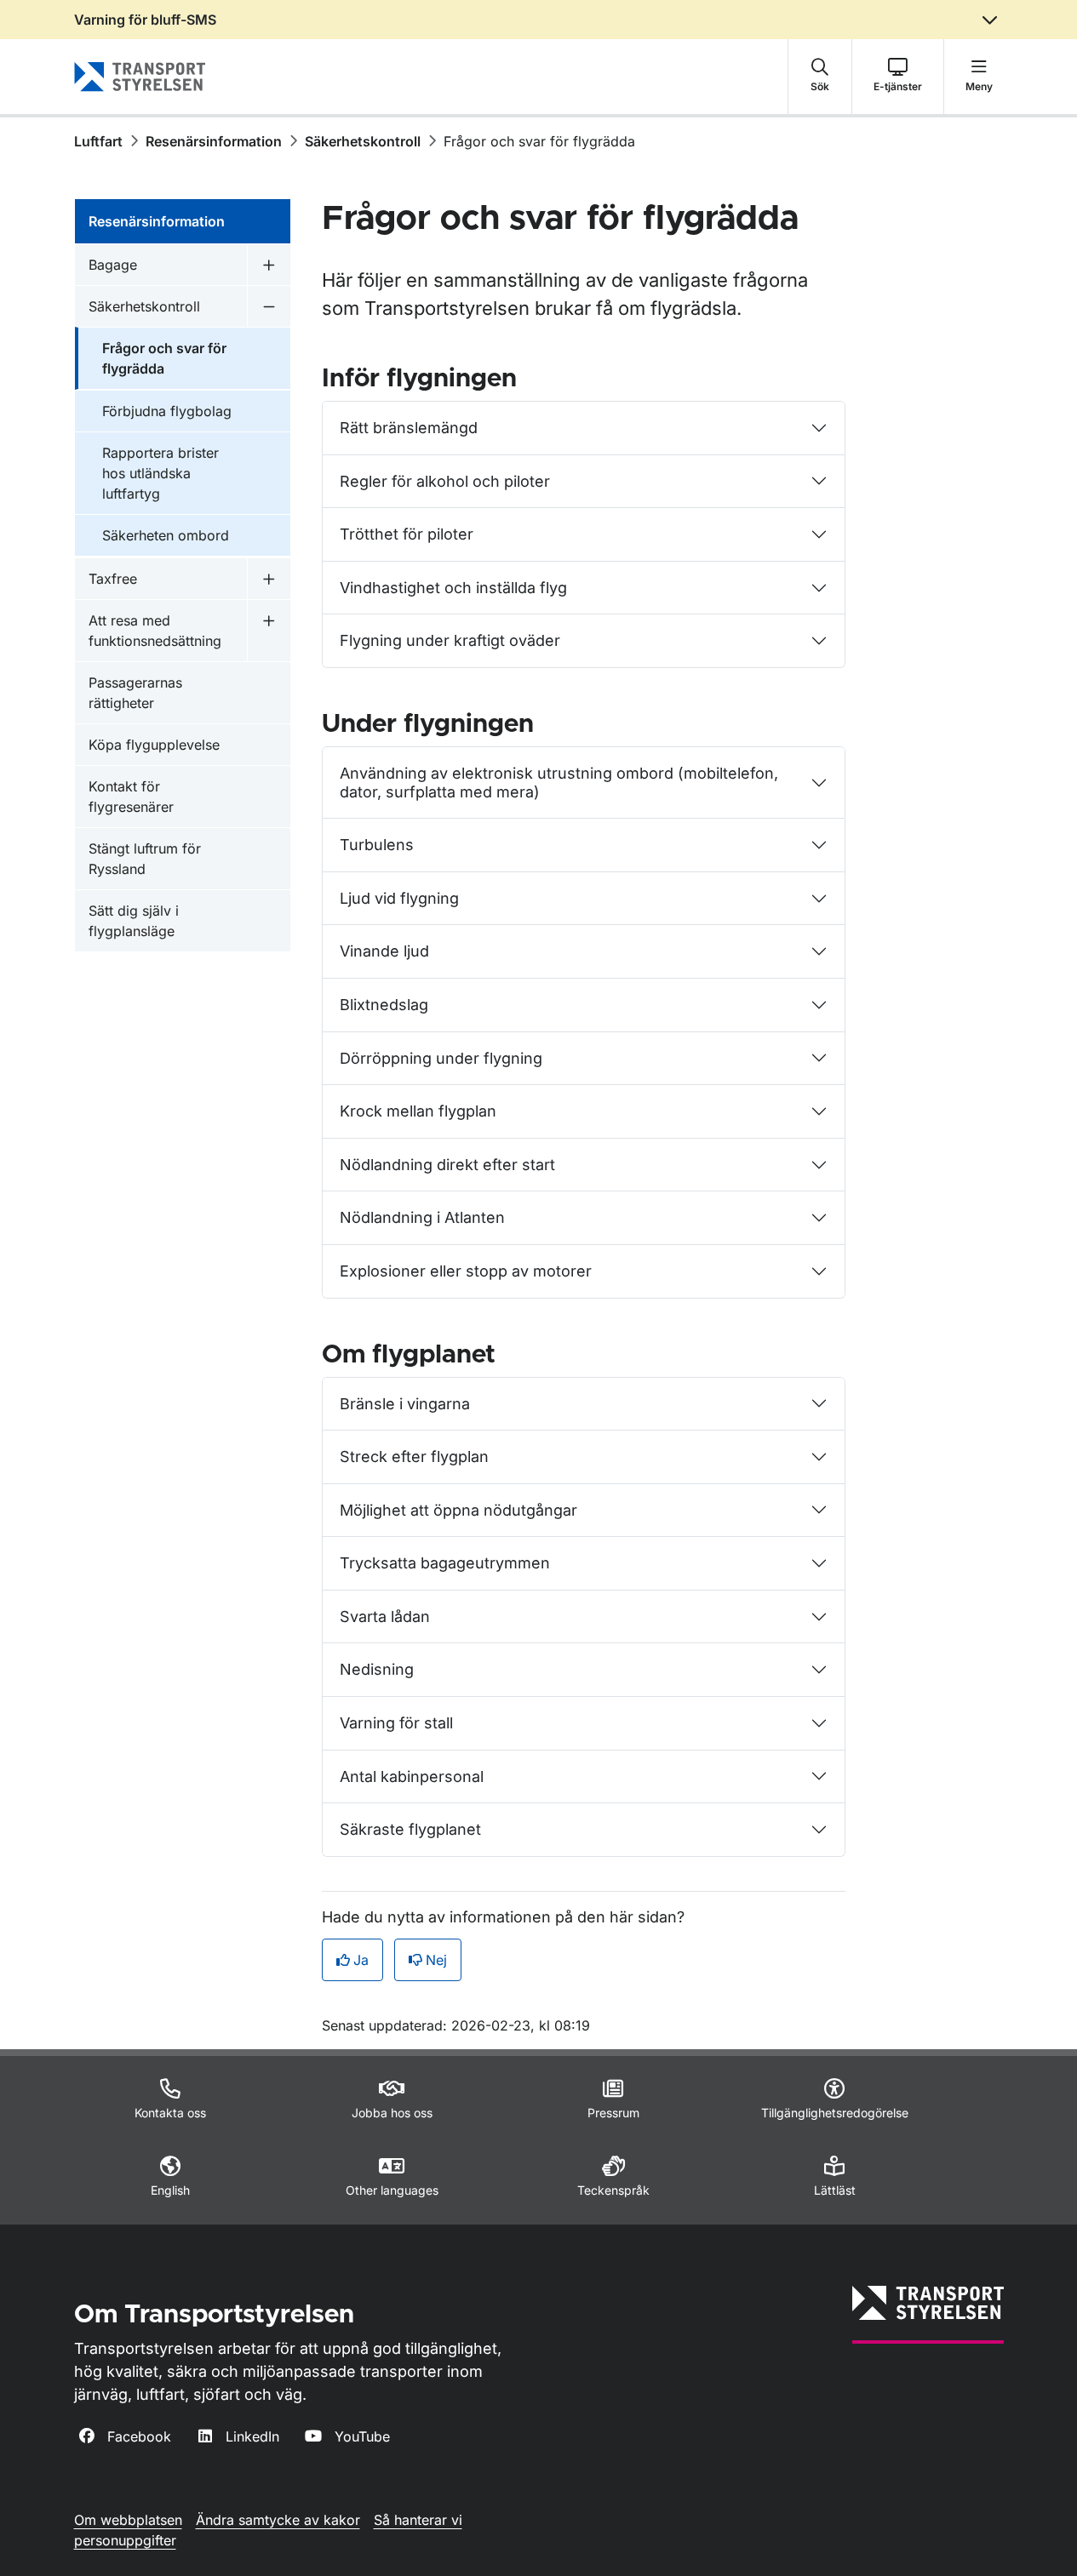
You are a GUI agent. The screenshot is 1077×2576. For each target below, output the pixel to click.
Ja (361, 1960)
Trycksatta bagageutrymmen (445, 1563)
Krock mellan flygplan (418, 1111)
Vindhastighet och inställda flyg (453, 588)
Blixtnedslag (384, 1005)
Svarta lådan (385, 1616)
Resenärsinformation (214, 141)
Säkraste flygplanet (410, 1829)
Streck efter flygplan (414, 1456)
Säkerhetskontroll (363, 141)
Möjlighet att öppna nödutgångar (458, 1510)
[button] (820, 77)
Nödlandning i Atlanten (422, 1217)
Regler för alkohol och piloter (445, 481)
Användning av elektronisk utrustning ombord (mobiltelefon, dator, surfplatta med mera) (559, 783)
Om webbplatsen (128, 2520)
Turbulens (377, 845)
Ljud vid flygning (399, 898)
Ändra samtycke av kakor (278, 2520)
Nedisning (377, 1669)
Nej (436, 1960)
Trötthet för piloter (407, 534)
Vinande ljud (384, 951)
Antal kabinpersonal (412, 1776)
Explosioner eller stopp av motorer (466, 1271)
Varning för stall (396, 1723)
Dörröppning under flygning (441, 1058)
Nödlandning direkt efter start (447, 1165)
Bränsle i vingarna (405, 1404)
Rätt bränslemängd (409, 428)
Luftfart (98, 141)
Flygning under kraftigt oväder (450, 640)
